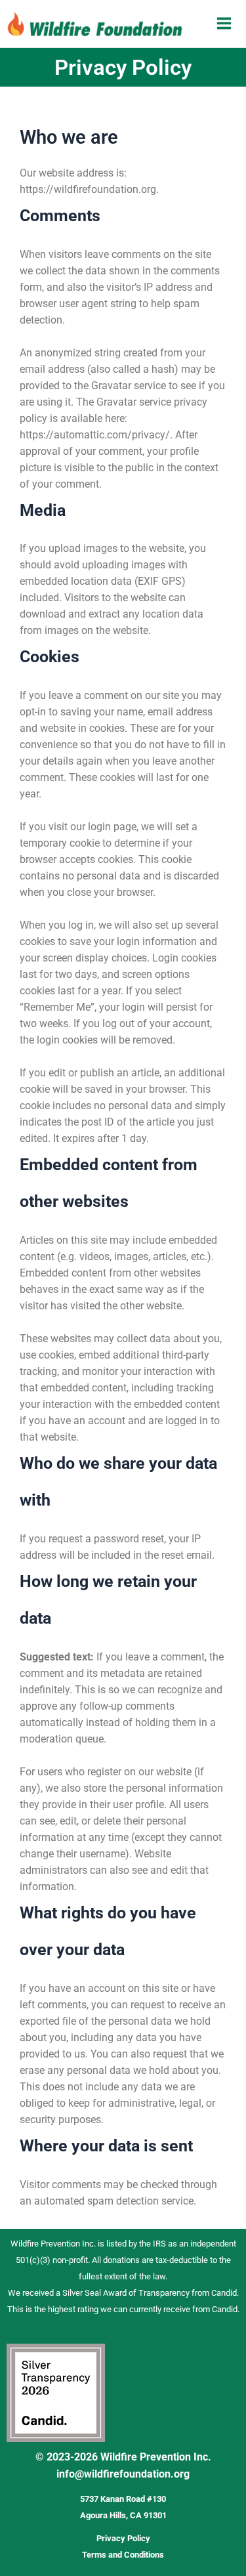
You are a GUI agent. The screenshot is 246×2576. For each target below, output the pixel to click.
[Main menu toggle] (224, 23)
